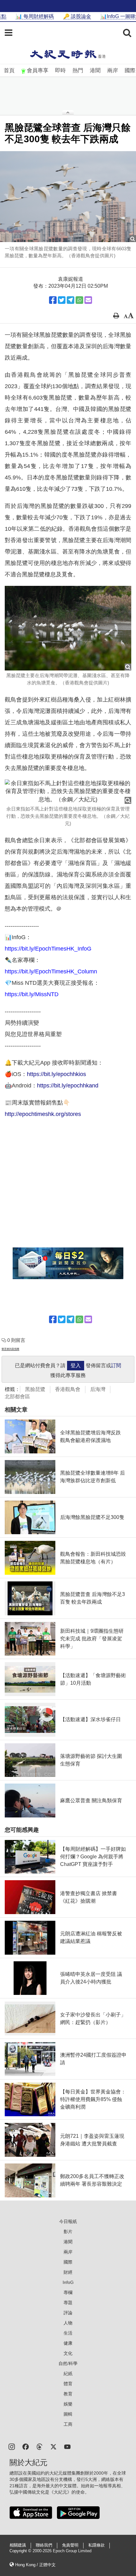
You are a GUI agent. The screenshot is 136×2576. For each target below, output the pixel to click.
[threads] (40, 2446)
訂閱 (116, 1365)
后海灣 (98, 1389)
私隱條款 (96, 2545)
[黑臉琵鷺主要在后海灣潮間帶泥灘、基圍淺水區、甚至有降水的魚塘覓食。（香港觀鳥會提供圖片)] (68, 628)
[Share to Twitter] (62, 300)
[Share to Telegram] (71, 300)
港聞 (95, 70)
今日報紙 (68, 2221)
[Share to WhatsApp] (79, 300)
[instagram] (12, 2446)
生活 (68, 2333)
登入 (76, 1365)
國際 (130, 70)
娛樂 (68, 2404)
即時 (60, 70)
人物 (68, 2323)
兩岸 (113, 70)
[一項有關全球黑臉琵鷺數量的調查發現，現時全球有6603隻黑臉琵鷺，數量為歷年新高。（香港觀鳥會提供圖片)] (68, 197)
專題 (68, 2303)
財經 (68, 2272)
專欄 (68, 2292)
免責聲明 (70, 2545)
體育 (68, 2384)
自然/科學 (68, 2363)
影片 (68, 2232)
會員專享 (38, 70)
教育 (68, 2394)
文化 (68, 2353)
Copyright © (21, 2551)
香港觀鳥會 (68, 1389)
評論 (68, 2313)
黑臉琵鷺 (35, 1389)
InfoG (68, 2282)
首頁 (9, 70)
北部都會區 (17, 1397)
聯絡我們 (44, 2545)
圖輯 (68, 2414)
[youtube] (67, 2446)
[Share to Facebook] (53, 300)
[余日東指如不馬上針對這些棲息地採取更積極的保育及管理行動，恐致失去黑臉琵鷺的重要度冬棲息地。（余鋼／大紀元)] (68, 792)
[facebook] (26, 2446)
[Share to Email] (88, 300)
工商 (68, 2424)
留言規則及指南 (10, 1349)
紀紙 (68, 2374)
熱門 (78, 70)
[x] (53, 2446)
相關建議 (18, 2545)
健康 (68, 2343)
